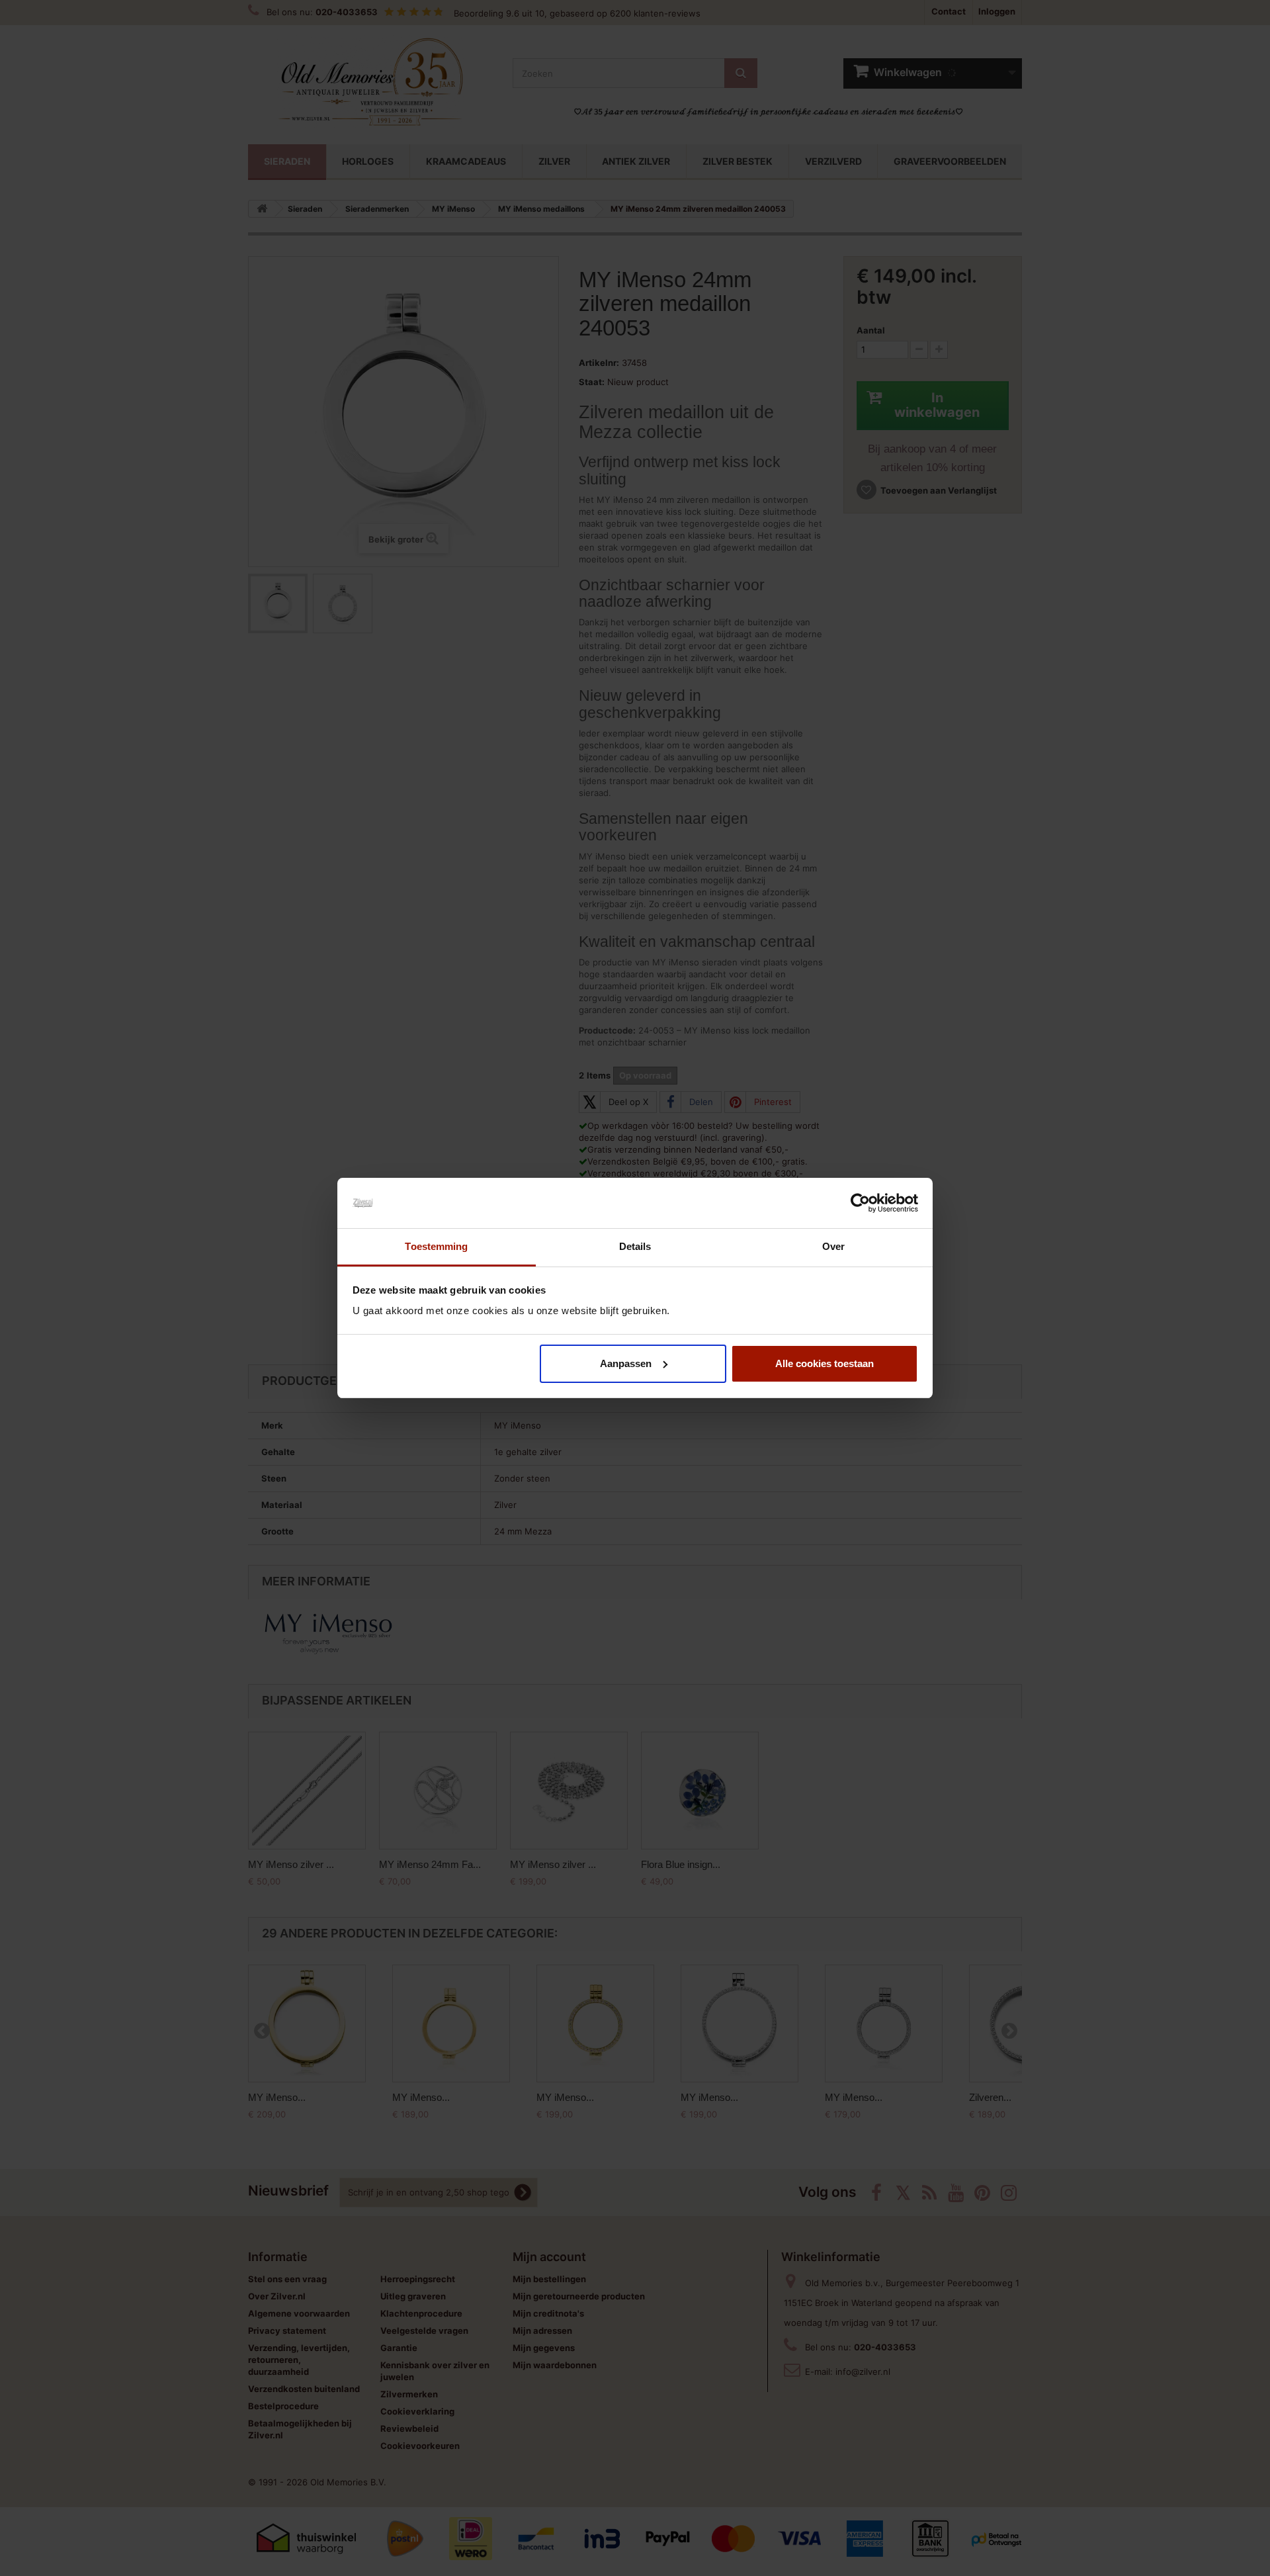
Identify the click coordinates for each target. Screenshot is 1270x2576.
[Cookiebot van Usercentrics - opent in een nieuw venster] (860, 1203)
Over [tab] (833, 1246)
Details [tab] (635, 1246)
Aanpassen (626, 1363)
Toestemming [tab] (436, 1246)
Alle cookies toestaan (825, 1363)
